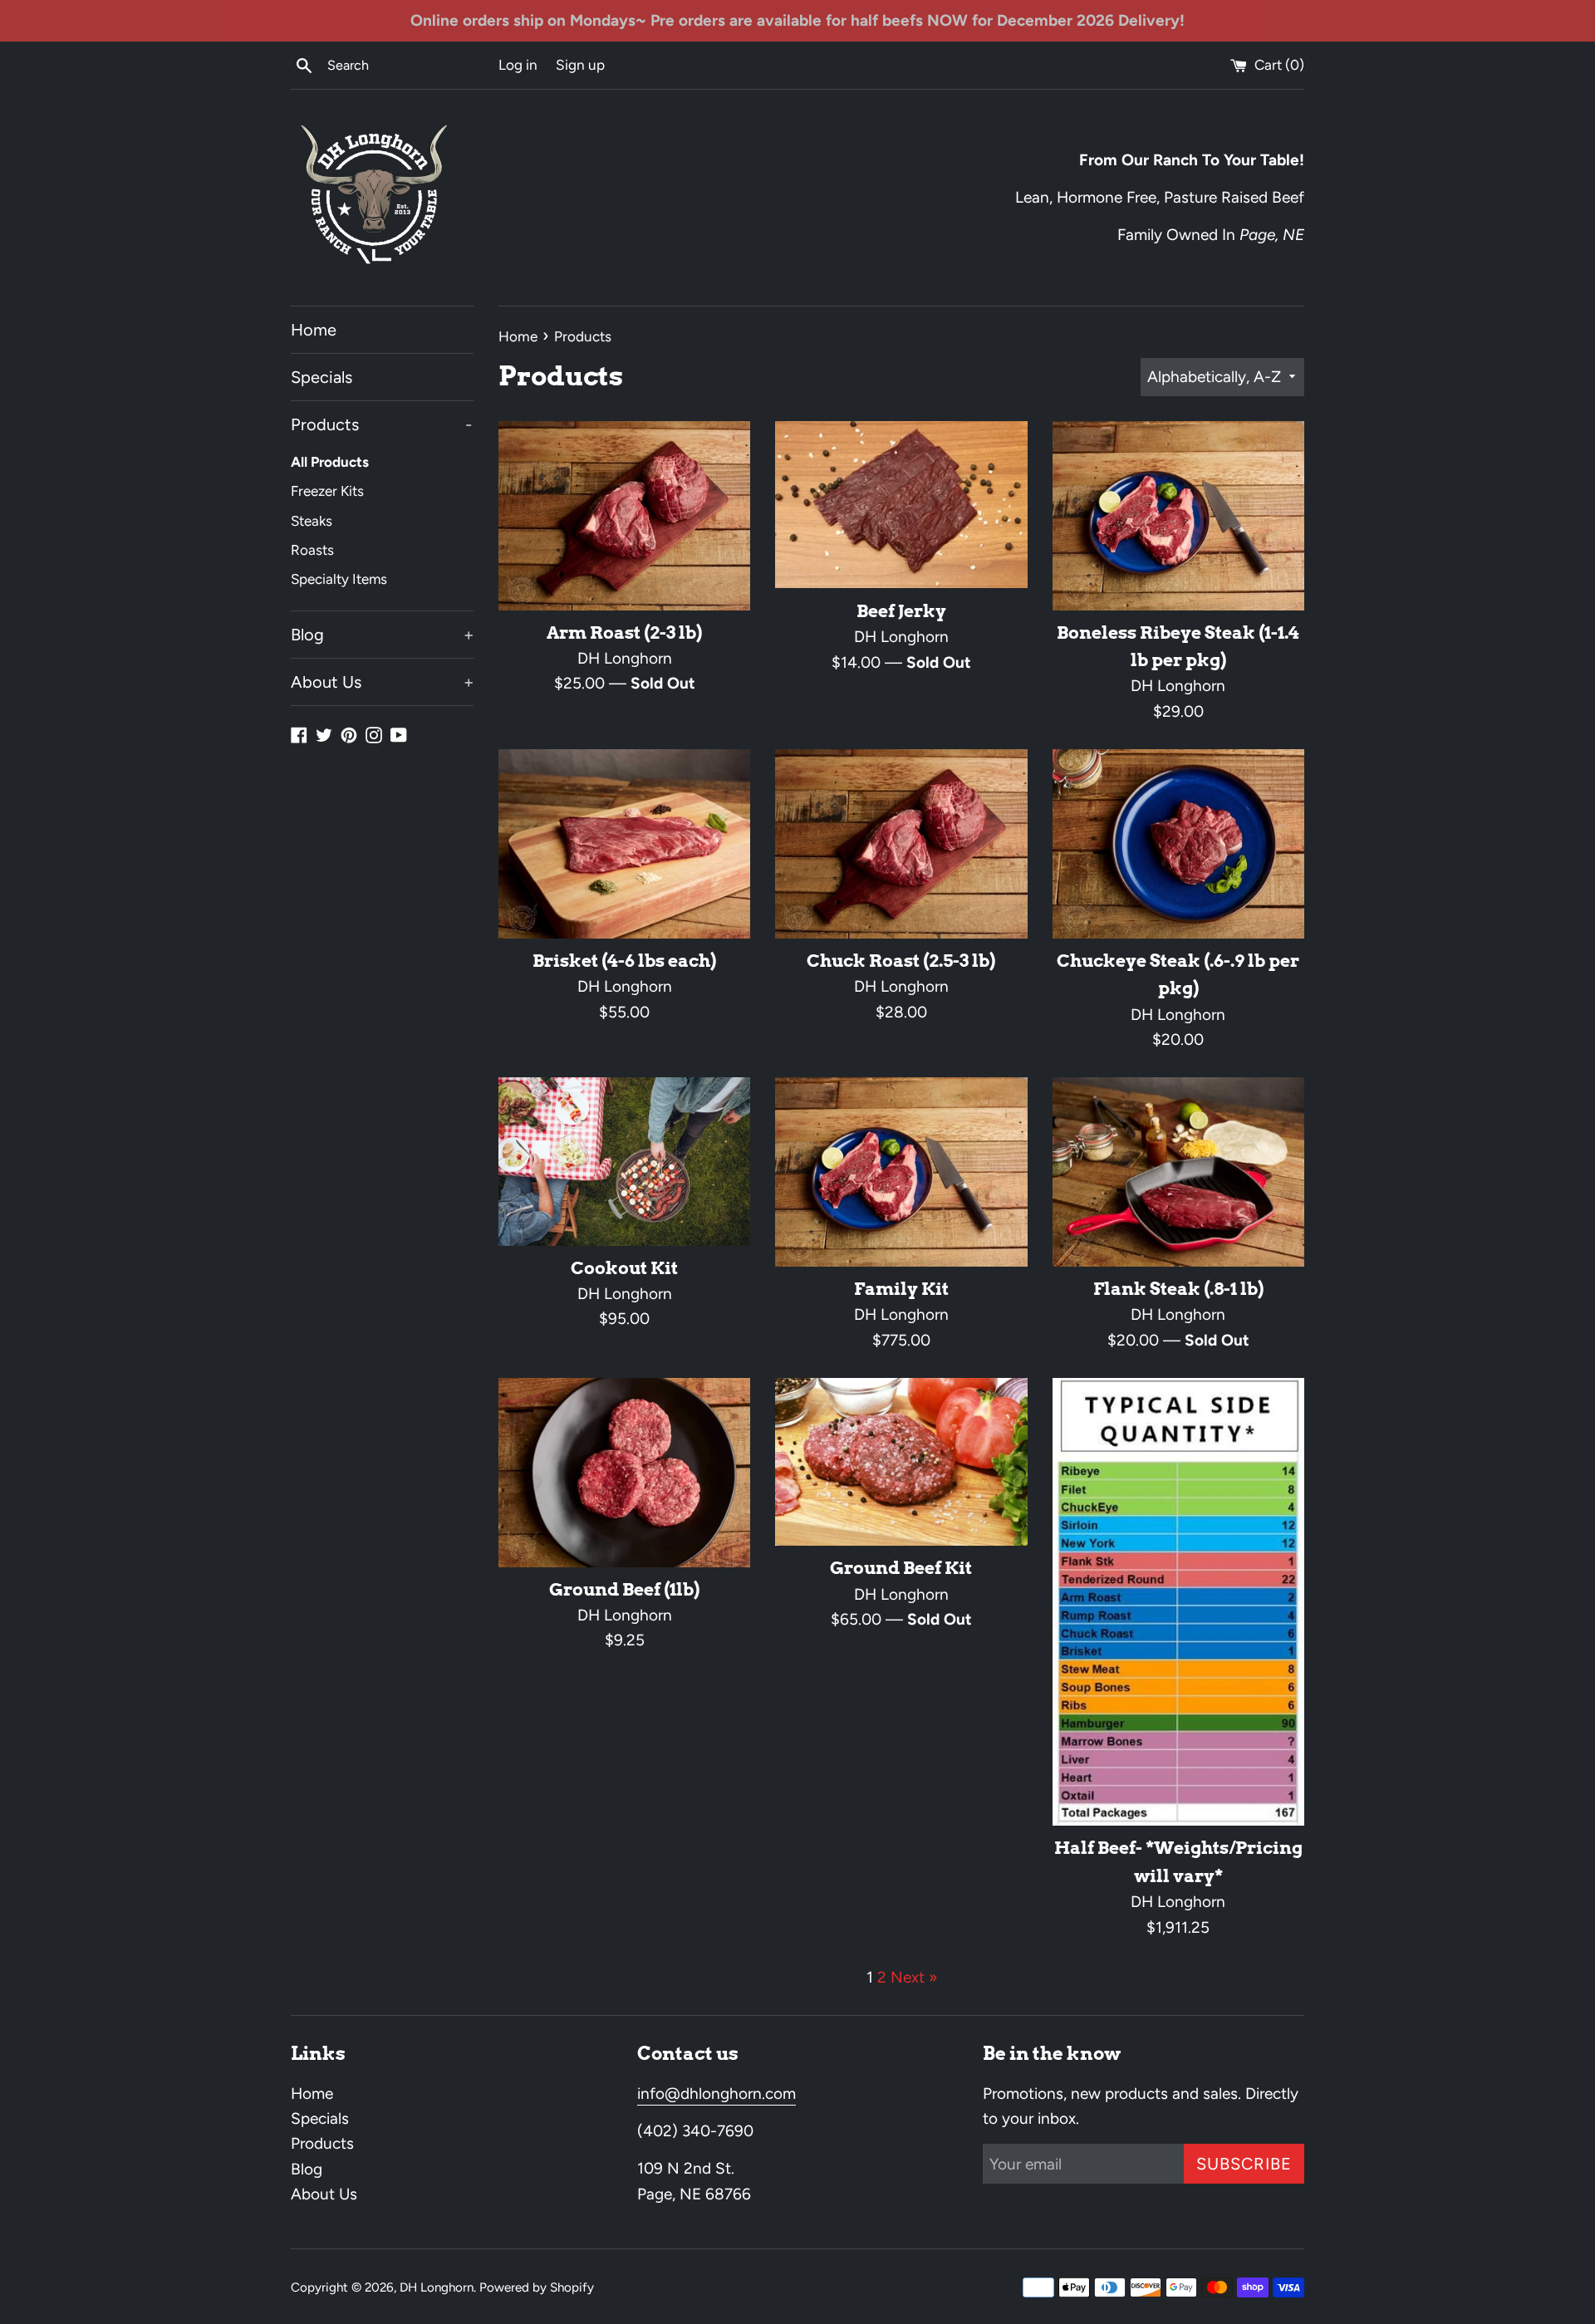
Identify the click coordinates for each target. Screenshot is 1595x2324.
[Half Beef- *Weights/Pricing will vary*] (1178, 1602)
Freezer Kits (327, 491)
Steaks (312, 521)
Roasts (312, 550)
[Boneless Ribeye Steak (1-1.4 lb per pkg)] (1178, 516)
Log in (518, 65)
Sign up (580, 65)
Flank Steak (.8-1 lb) (1178, 1289)
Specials (321, 377)
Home (314, 330)
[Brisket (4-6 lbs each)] (624, 844)
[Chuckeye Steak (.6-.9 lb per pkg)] (1178, 844)
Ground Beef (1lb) (624, 1589)
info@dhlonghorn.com (717, 2094)
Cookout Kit (624, 1268)
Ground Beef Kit (901, 1568)
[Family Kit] (901, 1172)
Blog (382, 635)
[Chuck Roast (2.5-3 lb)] (901, 844)
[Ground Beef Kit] (901, 1462)
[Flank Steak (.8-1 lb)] (1178, 1172)
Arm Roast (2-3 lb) (624, 632)
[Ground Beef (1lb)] (624, 1473)
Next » (914, 1977)
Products (381, 424)
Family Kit (901, 1289)
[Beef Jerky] (901, 505)
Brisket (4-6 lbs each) (624, 961)
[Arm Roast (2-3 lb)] (624, 516)
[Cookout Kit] (624, 1161)
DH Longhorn (437, 2287)
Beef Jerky (901, 611)
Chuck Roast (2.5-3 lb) (901, 961)
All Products (330, 462)
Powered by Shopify (537, 2287)
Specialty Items (339, 579)
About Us (382, 682)
